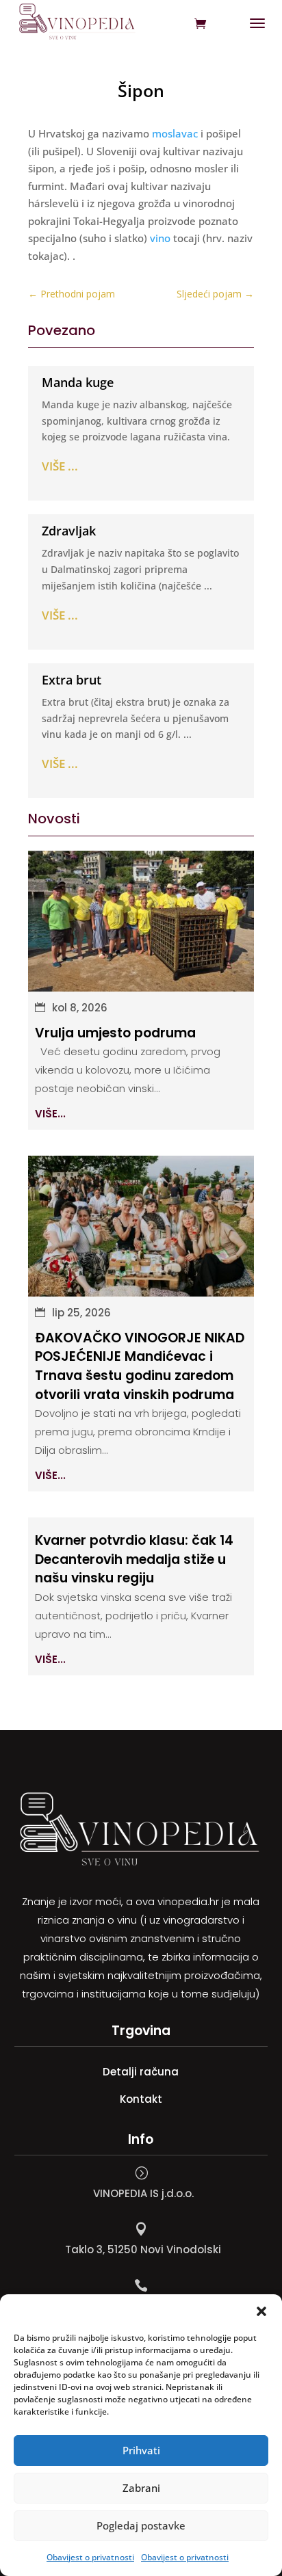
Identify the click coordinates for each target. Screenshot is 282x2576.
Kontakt (141, 2099)
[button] (261, 2311)
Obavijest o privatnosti (90, 2557)
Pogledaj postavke (141, 2525)
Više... (50, 1114)
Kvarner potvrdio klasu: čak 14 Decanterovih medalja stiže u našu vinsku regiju (134, 1559)
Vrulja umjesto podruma (115, 1033)
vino (160, 238)
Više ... (60, 466)
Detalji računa (141, 2072)
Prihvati (141, 2450)
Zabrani (141, 2488)
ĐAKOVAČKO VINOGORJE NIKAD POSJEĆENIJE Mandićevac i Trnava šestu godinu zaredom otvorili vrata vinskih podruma (140, 1366)
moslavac (175, 133)
